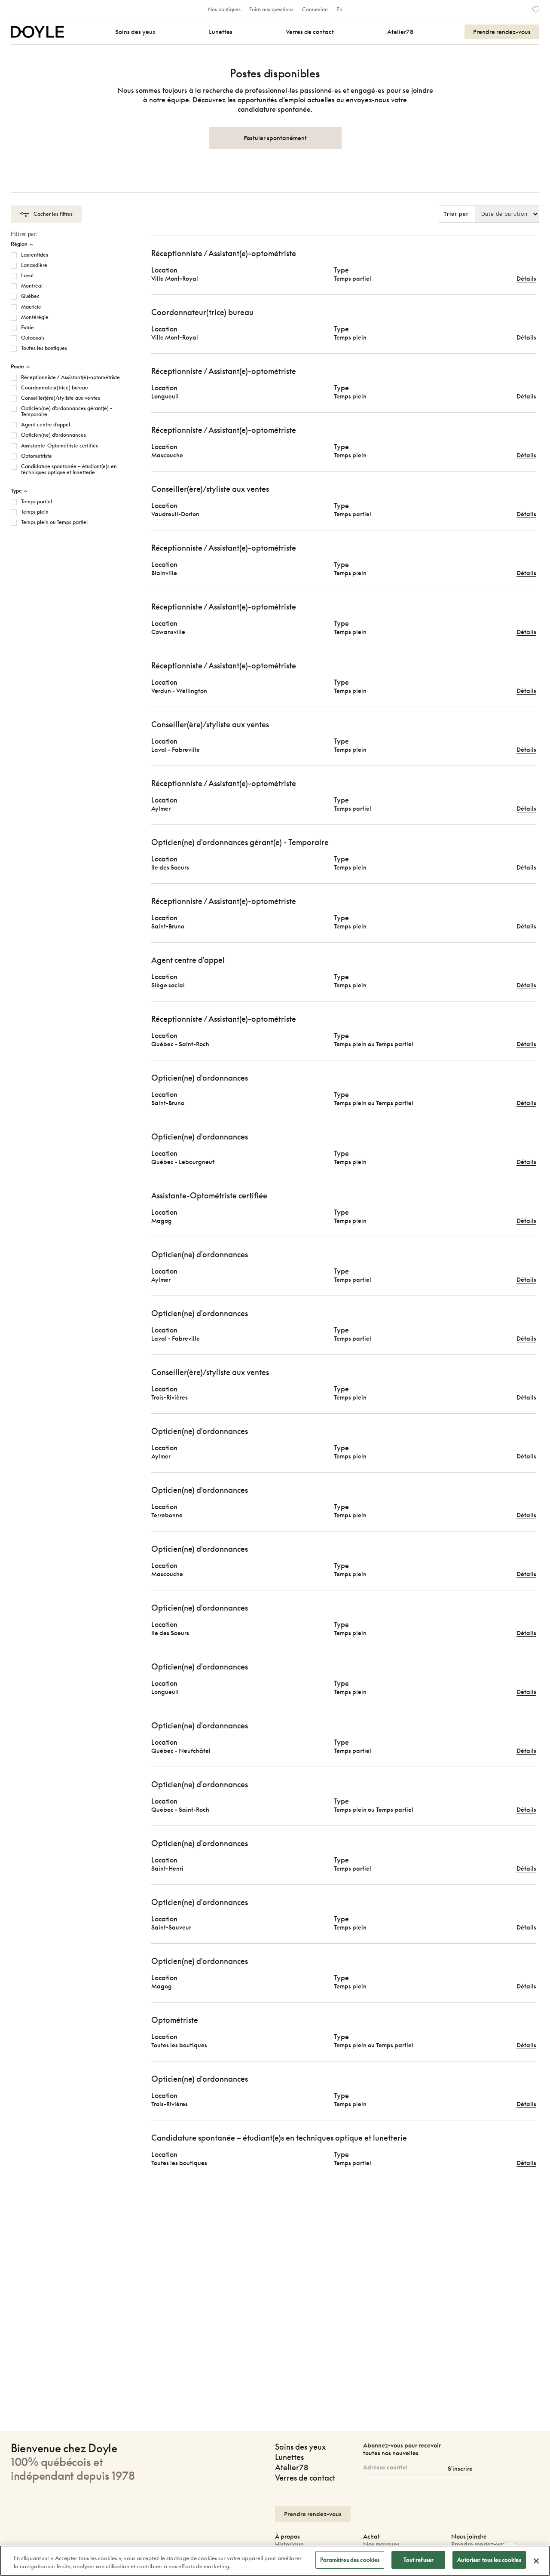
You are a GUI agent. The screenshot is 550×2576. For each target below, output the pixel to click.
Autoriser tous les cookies (489, 2560)
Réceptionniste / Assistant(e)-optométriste (70, 377)
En (339, 9)
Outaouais (33, 338)
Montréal (32, 286)
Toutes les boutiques (44, 348)
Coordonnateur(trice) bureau (54, 388)
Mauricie (31, 307)
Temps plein (35, 512)
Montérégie (35, 317)
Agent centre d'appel (46, 425)
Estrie (27, 328)
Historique (289, 2544)
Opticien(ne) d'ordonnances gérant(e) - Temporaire (67, 411)
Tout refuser (419, 2560)
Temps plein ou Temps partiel (54, 522)
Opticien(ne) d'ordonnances (53, 435)
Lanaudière (34, 265)
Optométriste (37, 456)
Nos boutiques (224, 9)
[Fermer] (536, 2561)
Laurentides (35, 255)
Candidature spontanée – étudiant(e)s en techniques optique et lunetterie (69, 469)
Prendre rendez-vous (480, 2544)
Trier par (456, 214)
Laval (27, 276)
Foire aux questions (271, 9)
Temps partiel (37, 502)
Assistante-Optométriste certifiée (60, 446)
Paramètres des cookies (350, 2560)
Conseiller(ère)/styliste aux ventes (61, 398)
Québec (30, 296)
